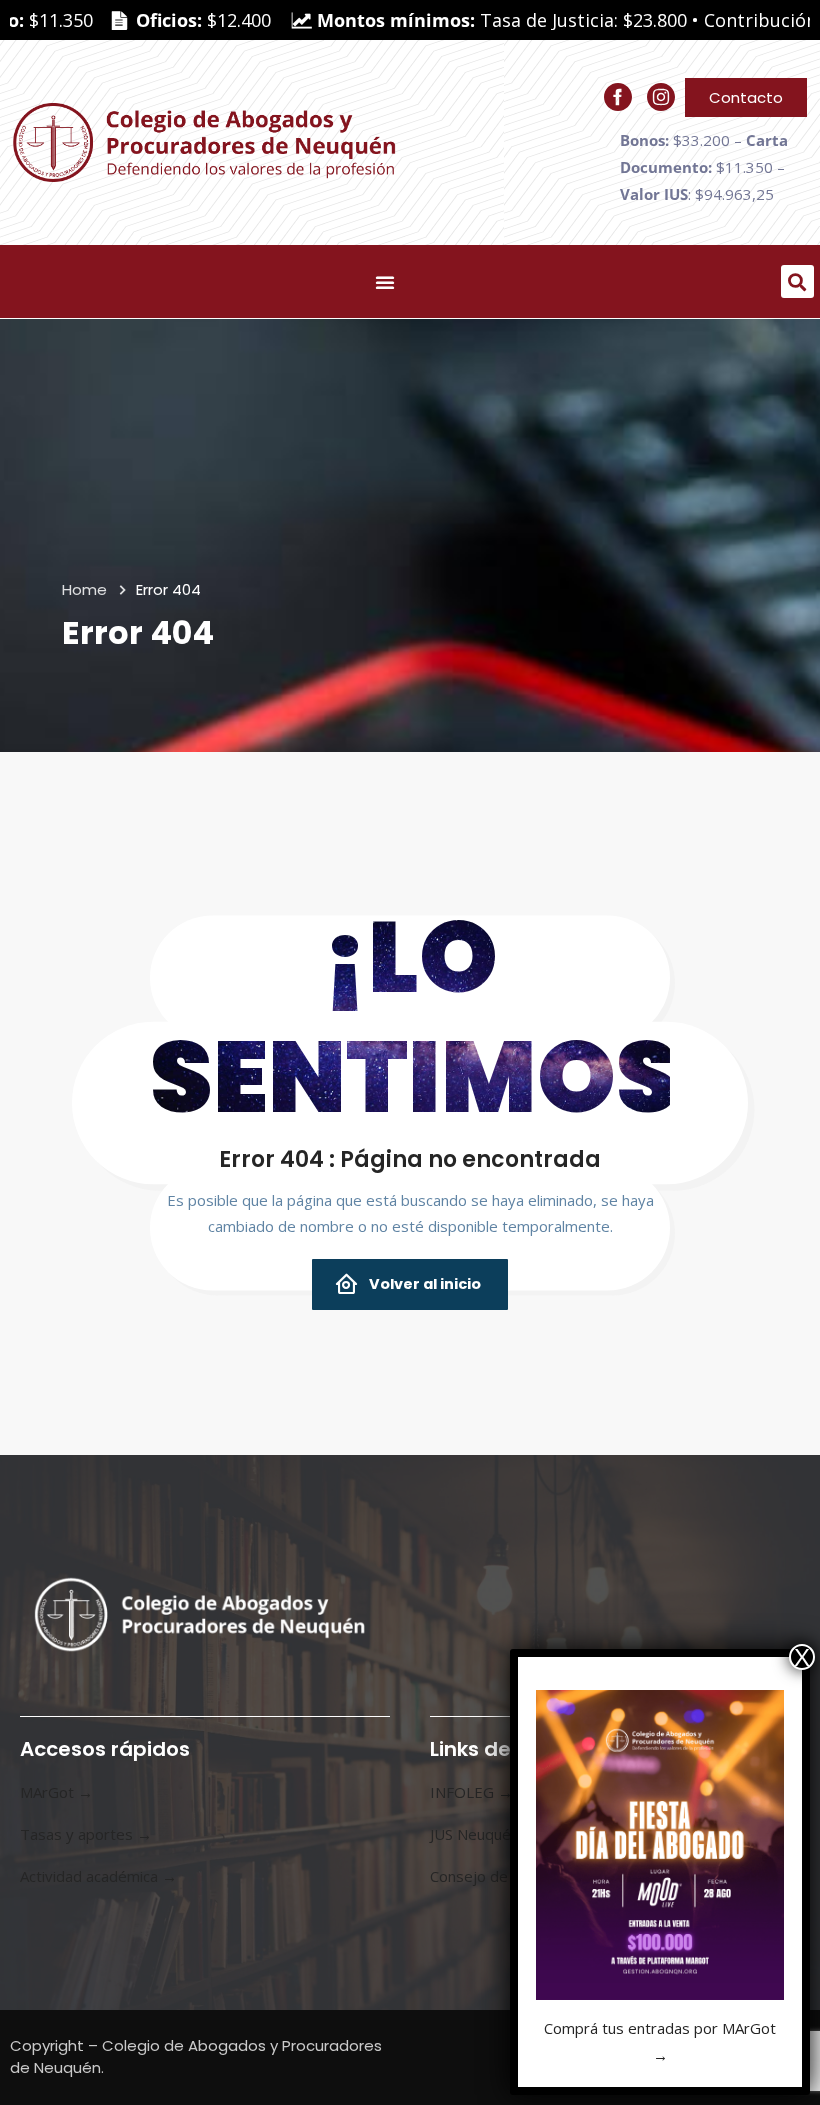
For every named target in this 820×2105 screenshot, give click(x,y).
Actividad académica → (98, 1876)
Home (84, 589)
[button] (797, 281)
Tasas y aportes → (86, 1834)
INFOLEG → (471, 1792)
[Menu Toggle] (385, 282)
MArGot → (56, 1792)
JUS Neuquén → (484, 1834)
